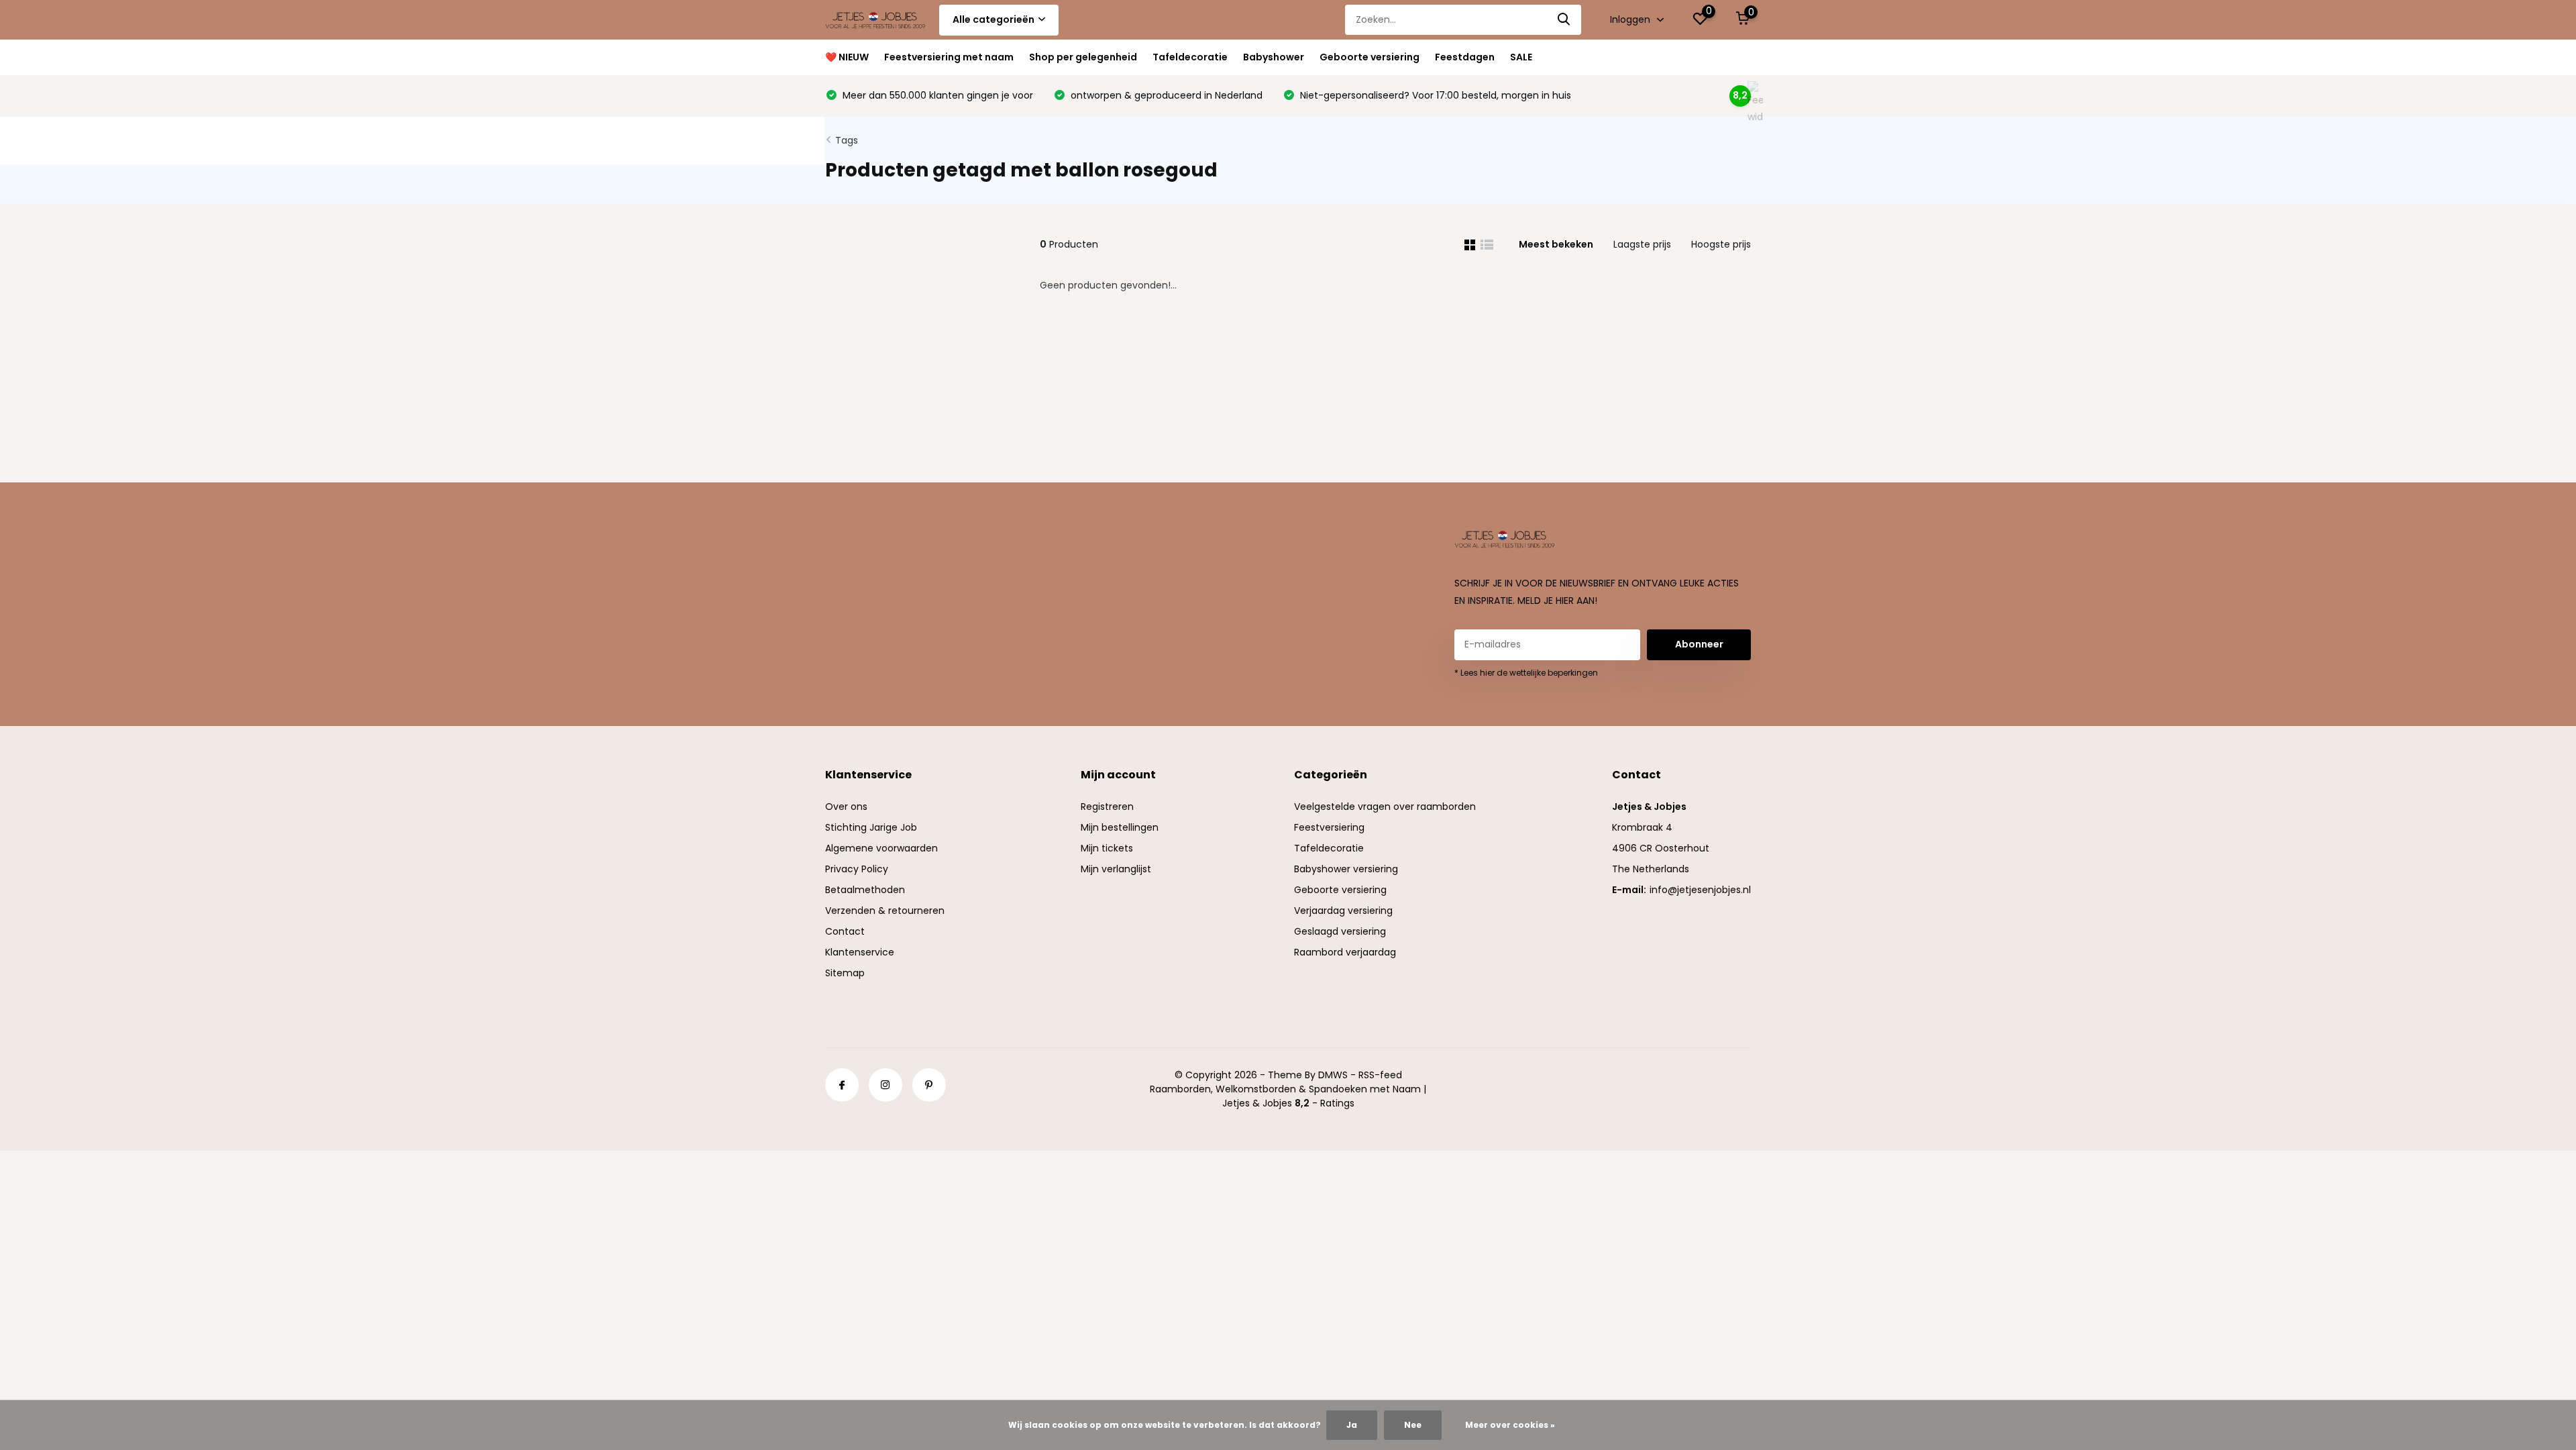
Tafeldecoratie (1190, 57)
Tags (847, 140)
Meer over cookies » (1510, 1425)
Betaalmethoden (865, 890)
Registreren (1107, 807)
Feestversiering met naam (949, 57)
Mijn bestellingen (1120, 827)
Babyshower (1274, 57)
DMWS (1333, 1075)
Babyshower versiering (1346, 869)
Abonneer (1699, 644)
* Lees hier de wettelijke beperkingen (1526, 673)
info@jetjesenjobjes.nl (1700, 890)
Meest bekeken (1556, 244)
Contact (845, 931)
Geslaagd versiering (1340, 931)
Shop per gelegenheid (1083, 57)
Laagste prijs (1642, 244)
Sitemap (845, 973)
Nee (1413, 1425)
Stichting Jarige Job (871, 827)
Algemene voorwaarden (881, 848)
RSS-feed (1380, 1075)
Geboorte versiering (1370, 57)
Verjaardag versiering (1343, 911)
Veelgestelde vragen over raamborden (1385, 807)
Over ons (846, 807)
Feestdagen (1465, 57)
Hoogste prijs (1721, 244)
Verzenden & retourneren (885, 911)
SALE (1521, 57)
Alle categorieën (994, 19)
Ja (1352, 1425)
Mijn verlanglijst (1116, 869)
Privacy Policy (857, 869)
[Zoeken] (1564, 20)
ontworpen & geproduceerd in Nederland (1165, 95)
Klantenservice (860, 952)
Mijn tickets (1107, 848)
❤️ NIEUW (847, 57)
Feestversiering (1329, 827)
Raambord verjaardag (1345, 952)
